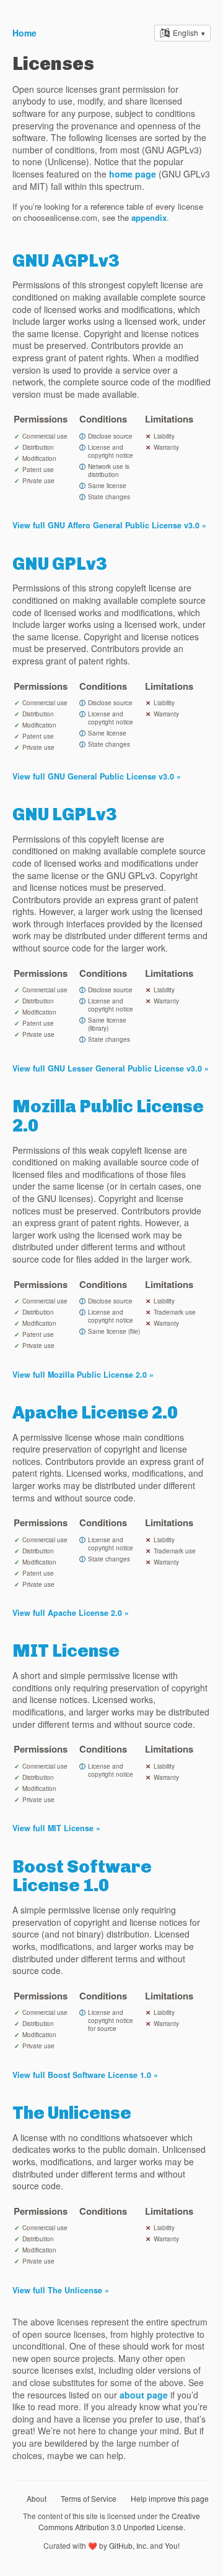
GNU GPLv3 (59, 564)
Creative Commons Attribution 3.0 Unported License (120, 2521)
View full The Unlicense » (61, 2290)
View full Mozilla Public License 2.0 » (83, 1375)
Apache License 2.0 (95, 1413)
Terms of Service (89, 2498)
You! (172, 2545)
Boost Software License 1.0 (82, 1876)
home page (133, 174)
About (37, 2498)
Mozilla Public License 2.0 (108, 1116)
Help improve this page (170, 2498)
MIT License (66, 1651)
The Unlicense (72, 2113)
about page (144, 2395)
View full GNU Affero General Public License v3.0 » (109, 525)
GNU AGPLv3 (66, 261)
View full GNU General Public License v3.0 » (97, 776)
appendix (149, 217)
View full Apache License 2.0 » (71, 1613)
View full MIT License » (56, 1828)
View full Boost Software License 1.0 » (85, 2075)
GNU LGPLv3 (64, 814)
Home (24, 33)
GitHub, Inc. (129, 2545)
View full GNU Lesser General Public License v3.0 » (111, 1068)
